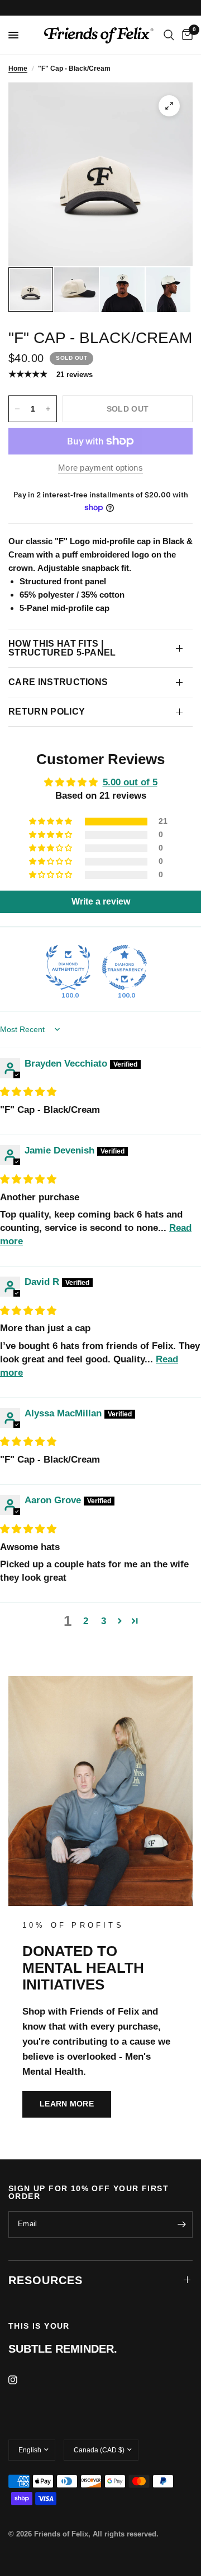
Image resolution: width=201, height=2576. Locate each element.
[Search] (169, 35)
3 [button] (104, 1621)
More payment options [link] (100, 468)
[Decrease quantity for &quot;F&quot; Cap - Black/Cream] (17, 409)
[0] (185, 35)
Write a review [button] (101, 901)
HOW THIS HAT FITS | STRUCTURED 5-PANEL (62, 648)
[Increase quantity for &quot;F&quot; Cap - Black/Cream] (48, 409)
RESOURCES (46, 2280)
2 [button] (86, 1621)
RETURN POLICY (47, 712)
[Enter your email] (181, 2225)
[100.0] (68, 967)
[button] (51, 822)
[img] (28, 1092)
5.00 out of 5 (130, 782)
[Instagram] (21, 2380)
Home (18, 69)
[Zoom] (169, 106)
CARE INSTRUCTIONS (58, 682)
